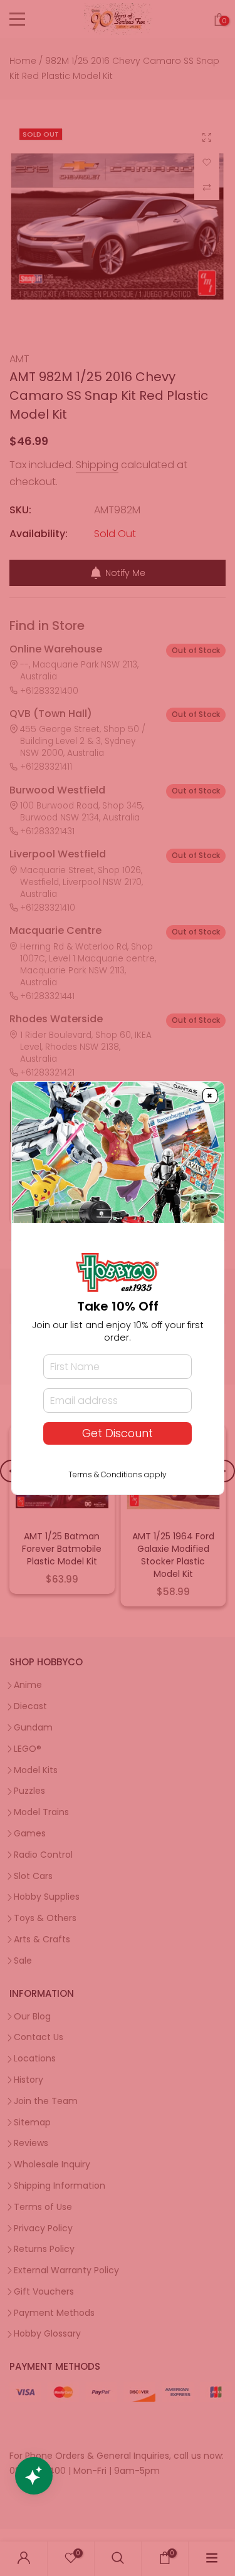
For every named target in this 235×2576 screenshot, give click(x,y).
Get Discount (118, 1433)
